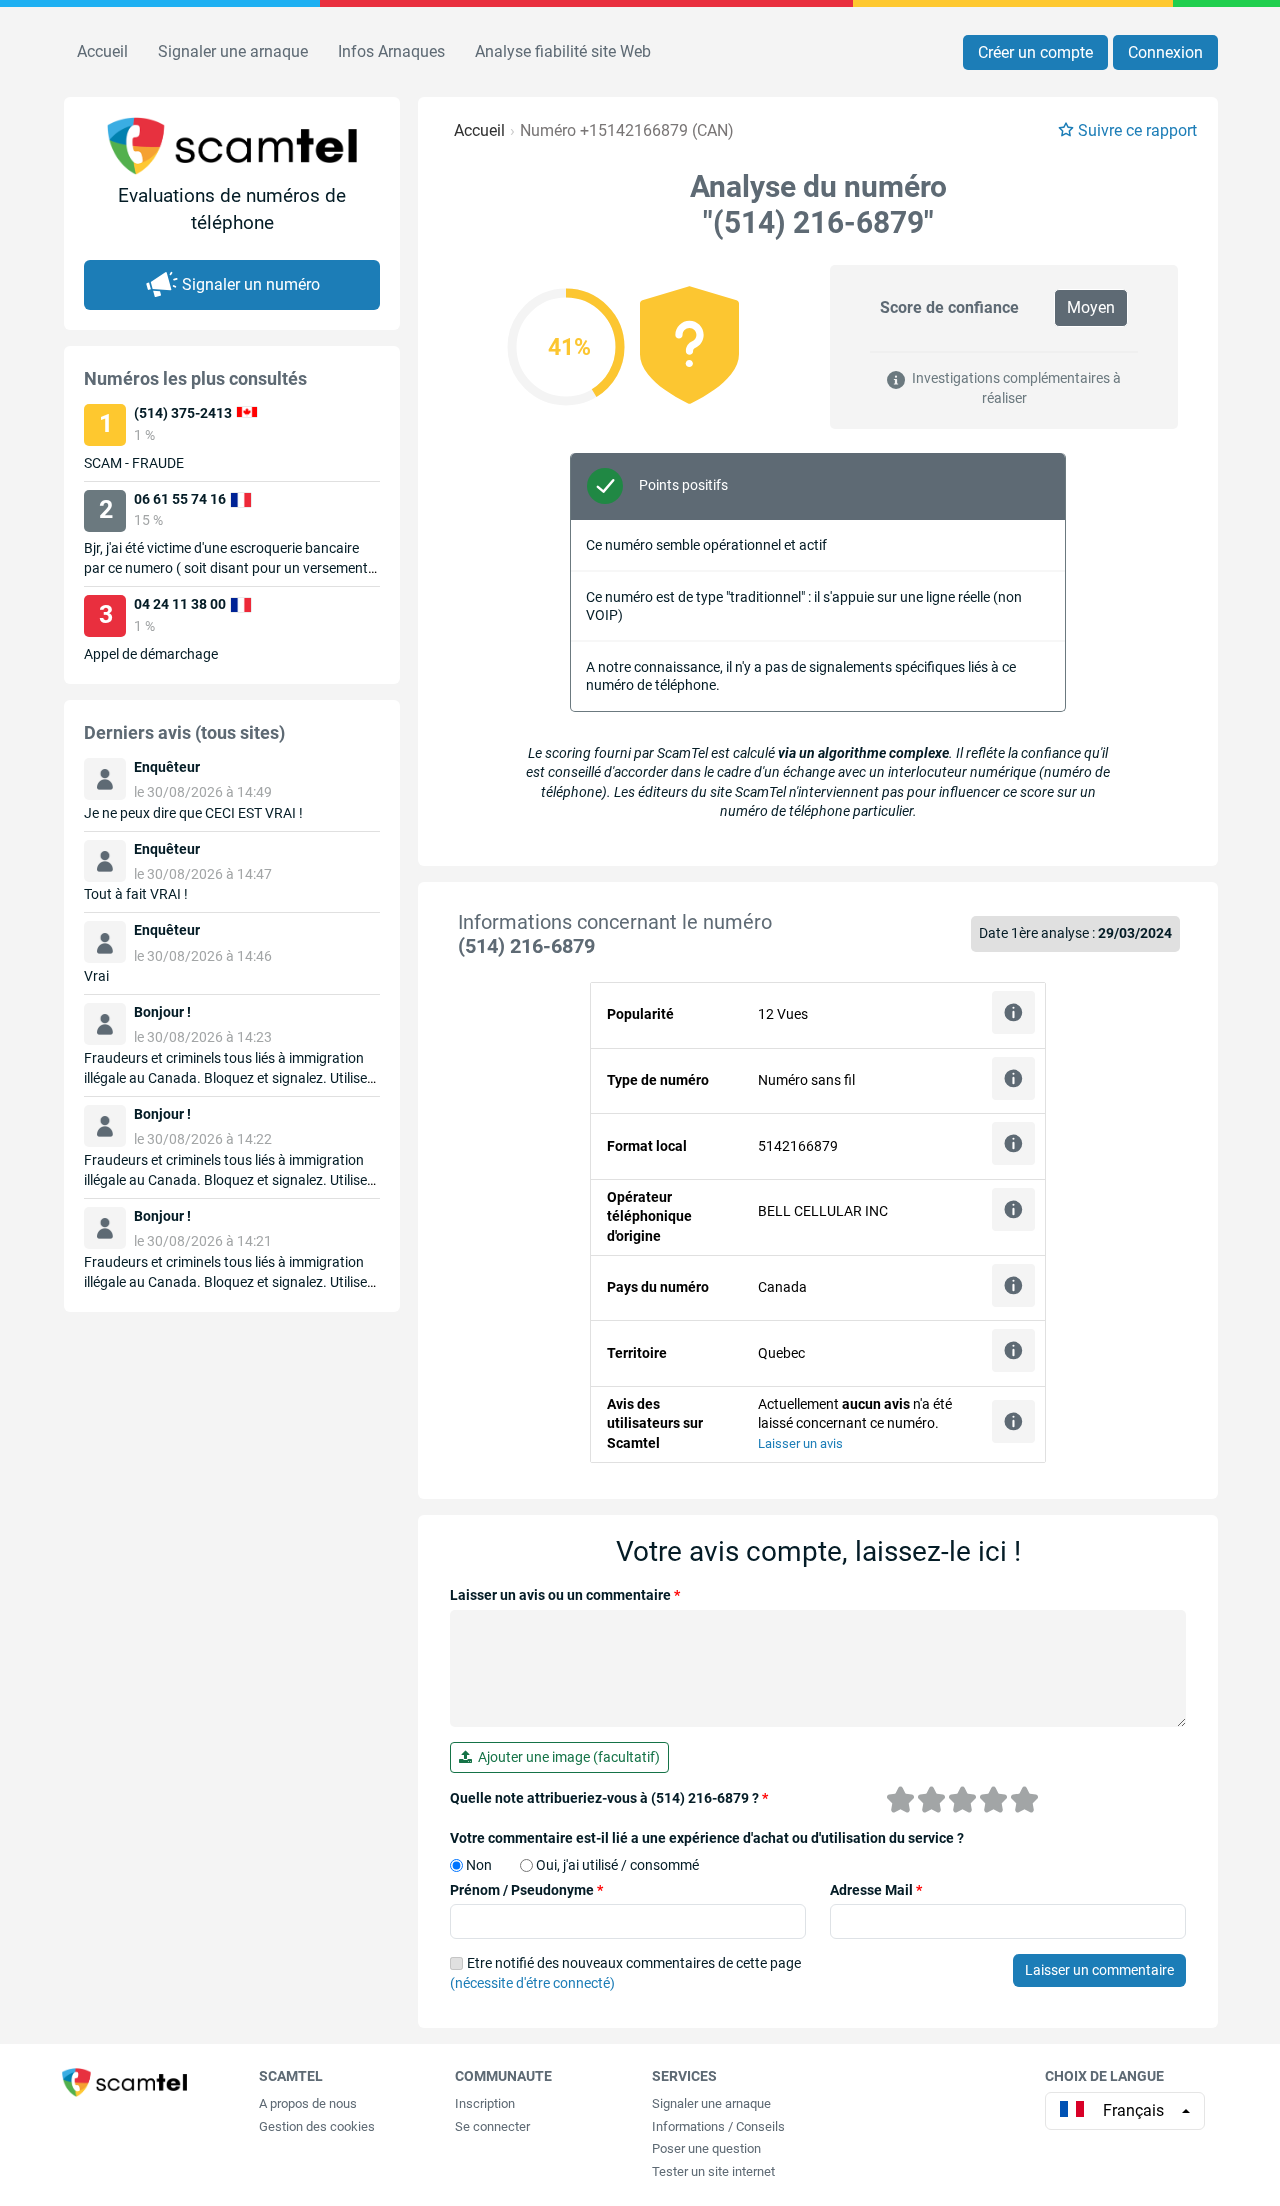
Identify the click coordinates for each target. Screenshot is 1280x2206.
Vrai (96, 976)
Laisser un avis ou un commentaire (565, 1595)
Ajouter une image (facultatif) (566, 1757)
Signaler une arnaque (233, 51)
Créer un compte (1035, 52)
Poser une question (706, 2148)
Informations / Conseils (718, 2126)
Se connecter (492, 2126)
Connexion (1165, 52)
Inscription (485, 2103)
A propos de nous (308, 2103)
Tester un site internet (713, 2171)
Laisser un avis (800, 1443)
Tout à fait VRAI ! (136, 894)
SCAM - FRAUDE (134, 463)
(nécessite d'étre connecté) (532, 1983)
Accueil (102, 51)
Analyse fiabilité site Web (563, 51)
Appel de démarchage (151, 654)
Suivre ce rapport (1137, 130)
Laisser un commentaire (1099, 1970)
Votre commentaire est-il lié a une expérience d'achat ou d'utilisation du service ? (707, 1838)
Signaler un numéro (251, 284)
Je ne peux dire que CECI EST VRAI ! (193, 813)
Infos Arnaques (391, 51)
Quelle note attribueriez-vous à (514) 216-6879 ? (609, 1798)
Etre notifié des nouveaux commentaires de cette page (625, 1973)
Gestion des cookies (317, 2126)
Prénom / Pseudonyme (526, 1890)
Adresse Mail (876, 1890)
